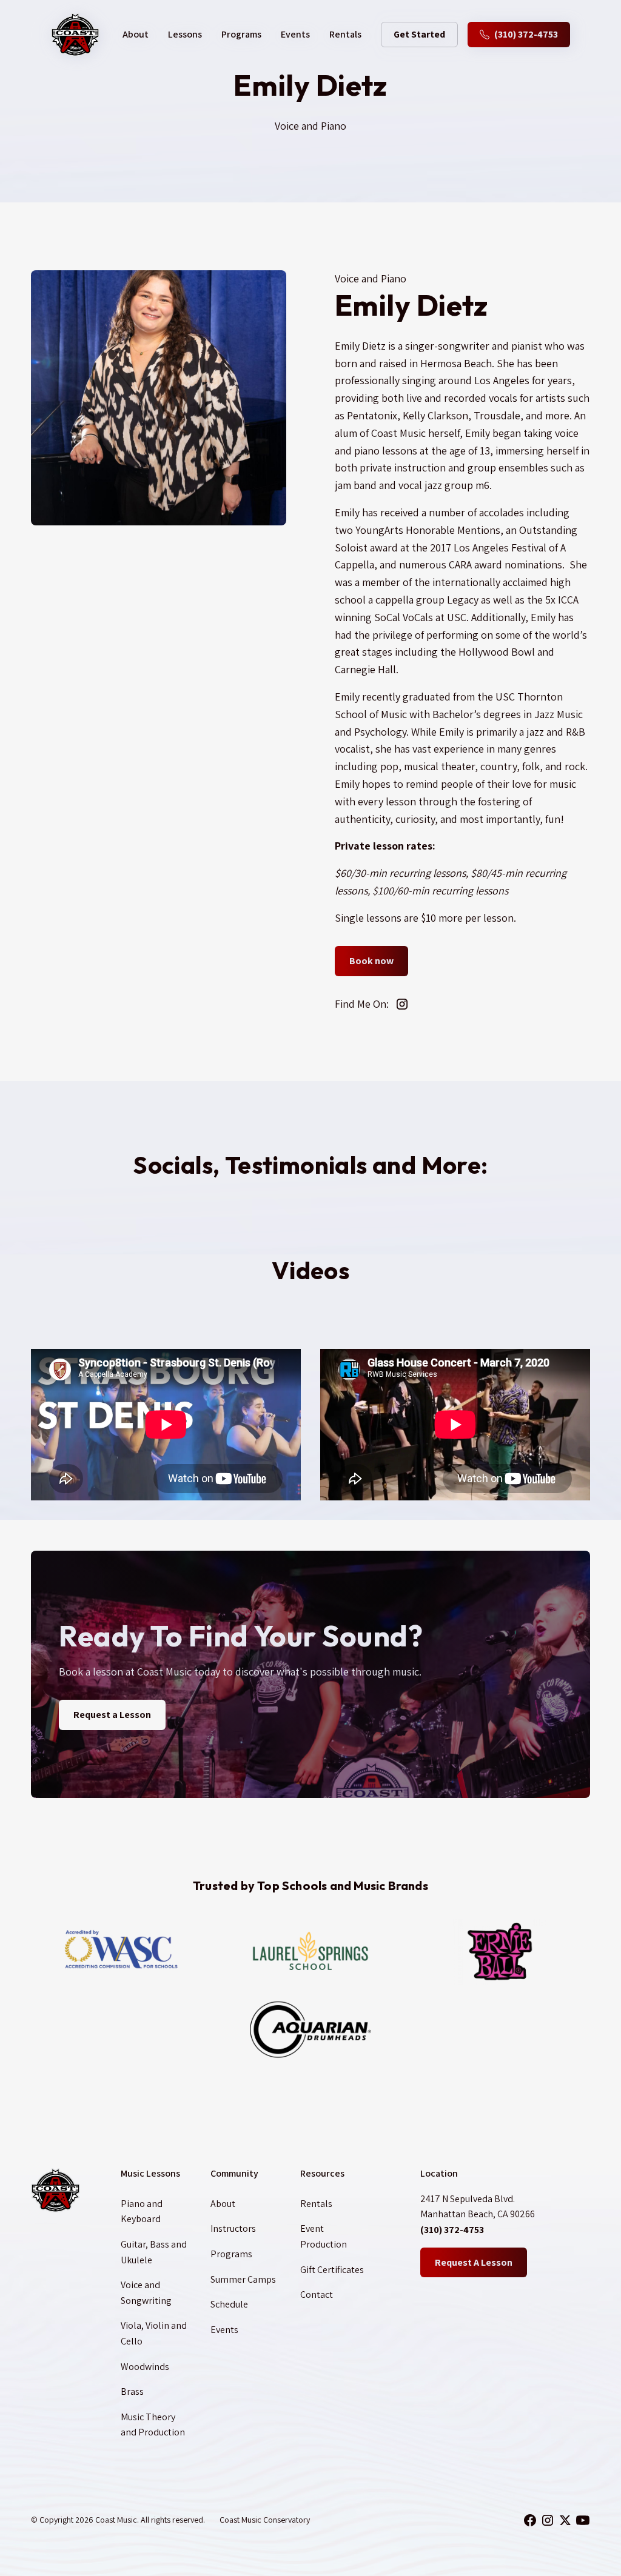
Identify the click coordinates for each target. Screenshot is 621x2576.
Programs (241, 34)
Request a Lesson (112, 1715)
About (223, 2204)
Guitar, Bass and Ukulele (154, 2252)
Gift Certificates (332, 2270)
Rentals (345, 34)
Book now (371, 961)
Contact (317, 2295)
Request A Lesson (474, 2262)
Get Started (419, 34)
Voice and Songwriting (146, 2293)
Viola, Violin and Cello (154, 2333)
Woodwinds (145, 2367)
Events (295, 34)
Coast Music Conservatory (265, 2520)
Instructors (233, 2228)
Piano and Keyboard (142, 2212)
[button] (136, 35)
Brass (132, 2391)
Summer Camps (243, 2279)
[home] (75, 35)
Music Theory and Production (153, 2425)
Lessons (185, 34)
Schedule (229, 2304)
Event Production (324, 2236)
